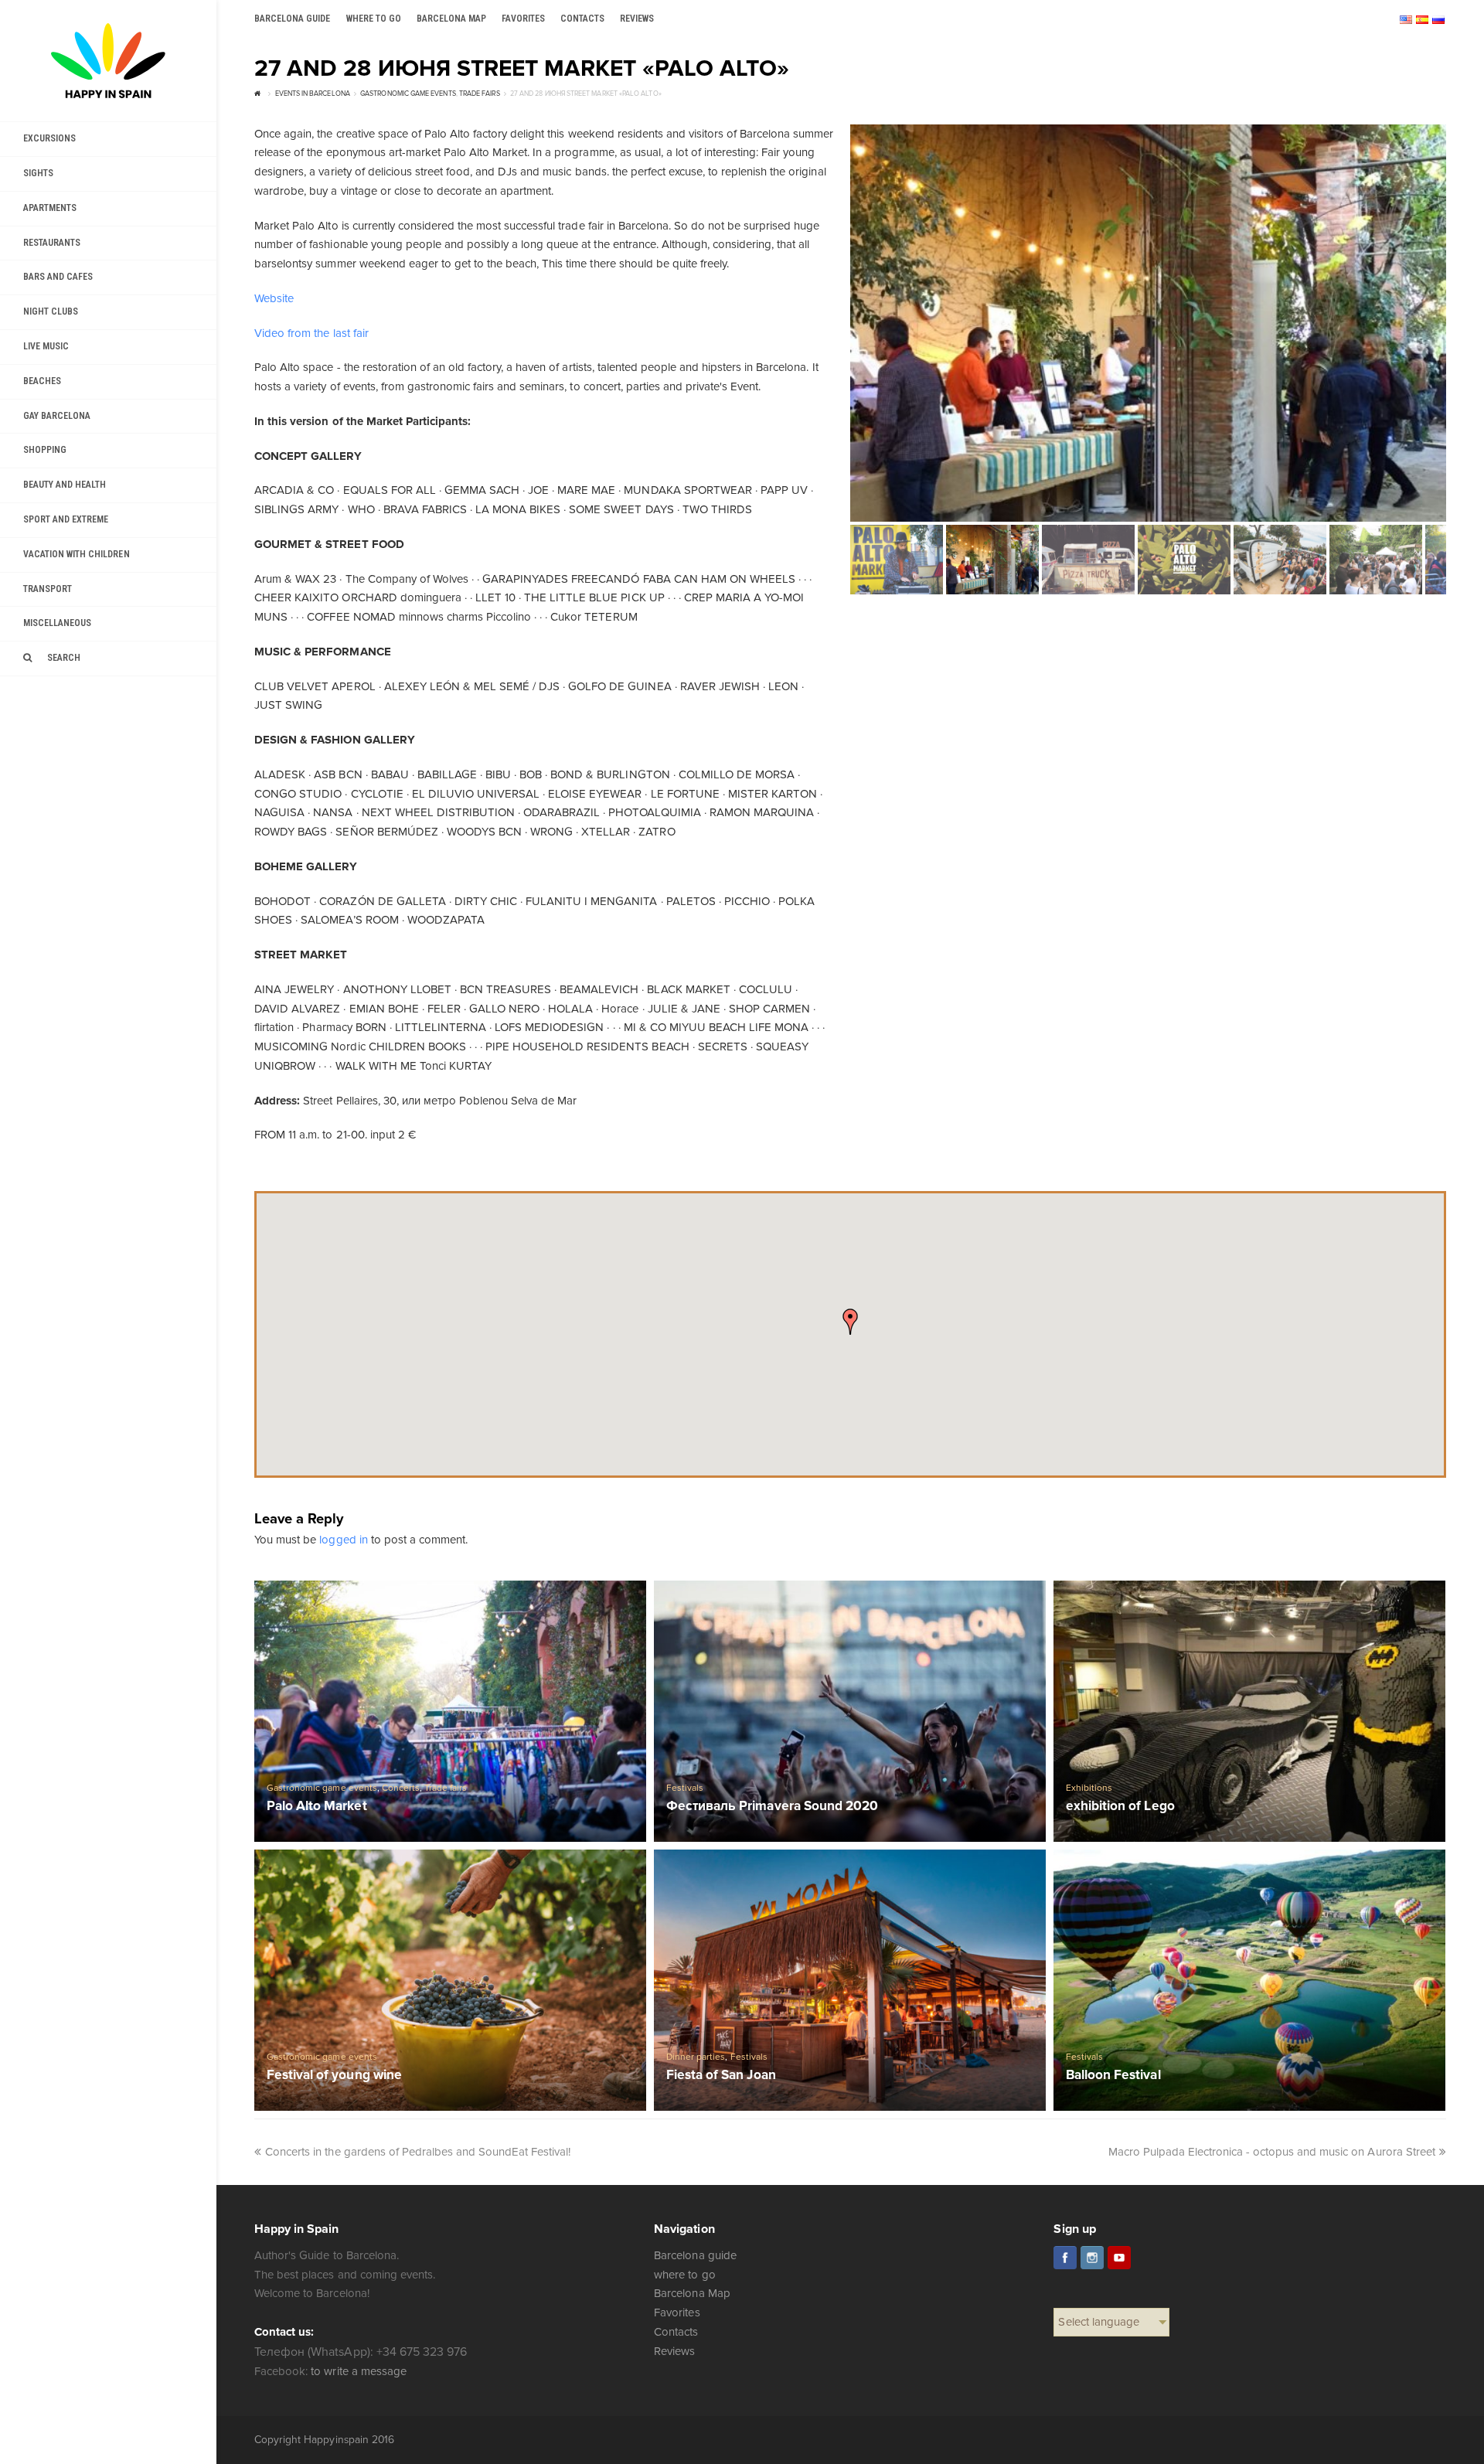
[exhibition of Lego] (1249, 1711)
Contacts (676, 2332)
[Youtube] (1119, 2258)
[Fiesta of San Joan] (850, 1980)
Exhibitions (1089, 1788)
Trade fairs (446, 1788)
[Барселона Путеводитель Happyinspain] (108, 61)
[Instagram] (1092, 2258)
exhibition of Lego (1120, 1807)
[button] (850, 1322)
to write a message (358, 2371)
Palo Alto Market (317, 1807)
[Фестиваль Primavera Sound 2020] (850, 1711)
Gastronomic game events (322, 1788)
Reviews (674, 2351)
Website (274, 298)
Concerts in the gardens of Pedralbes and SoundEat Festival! (418, 2152)
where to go (684, 2275)
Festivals (685, 1788)
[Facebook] (1065, 2258)
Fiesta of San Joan (721, 2076)
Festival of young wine (334, 2076)
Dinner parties (696, 2057)
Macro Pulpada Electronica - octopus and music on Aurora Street (1272, 2152)
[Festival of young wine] (450, 1980)
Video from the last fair (311, 333)
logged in (343, 1540)
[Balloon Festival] (1249, 1980)
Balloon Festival (1113, 2076)
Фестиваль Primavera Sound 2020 (772, 1807)
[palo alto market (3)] (1148, 323)
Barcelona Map (692, 2293)
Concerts (401, 1788)
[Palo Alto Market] (450, 1711)
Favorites (677, 2313)
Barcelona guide (695, 2255)
